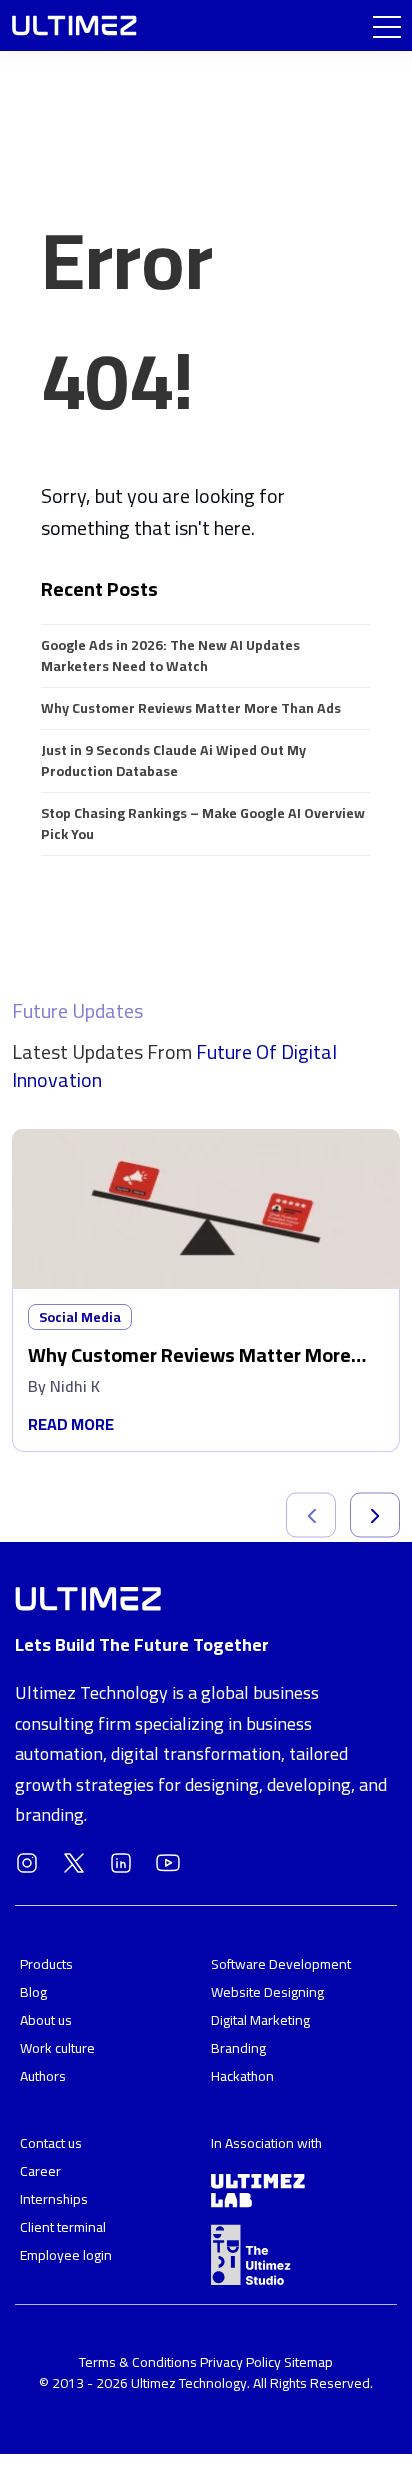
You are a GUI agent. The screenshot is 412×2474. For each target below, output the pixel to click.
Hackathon (242, 2076)
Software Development (281, 1964)
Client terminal (63, 2227)
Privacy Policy (240, 2362)
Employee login (66, 2255)
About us (46, 2020)
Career (40, 2171)
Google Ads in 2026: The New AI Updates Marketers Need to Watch (170, 655)
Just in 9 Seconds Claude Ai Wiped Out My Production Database (173, 760)
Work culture (57, 2048)
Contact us (51, 2143)
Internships (54, 2199)
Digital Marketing (260, 2020)
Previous (311, 1515)
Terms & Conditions (139, 2362)
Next (375, 1515)
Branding (238, 2048)
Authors (43, 2076)
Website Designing (267, 1992)
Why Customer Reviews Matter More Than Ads (191, 708)
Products (46, 1964)
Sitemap (308, 2362)
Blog (33, 1992)
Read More (71, 1424)
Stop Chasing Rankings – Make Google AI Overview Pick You (203, 823)
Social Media (80, 1317)
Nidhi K (75, 1386)
